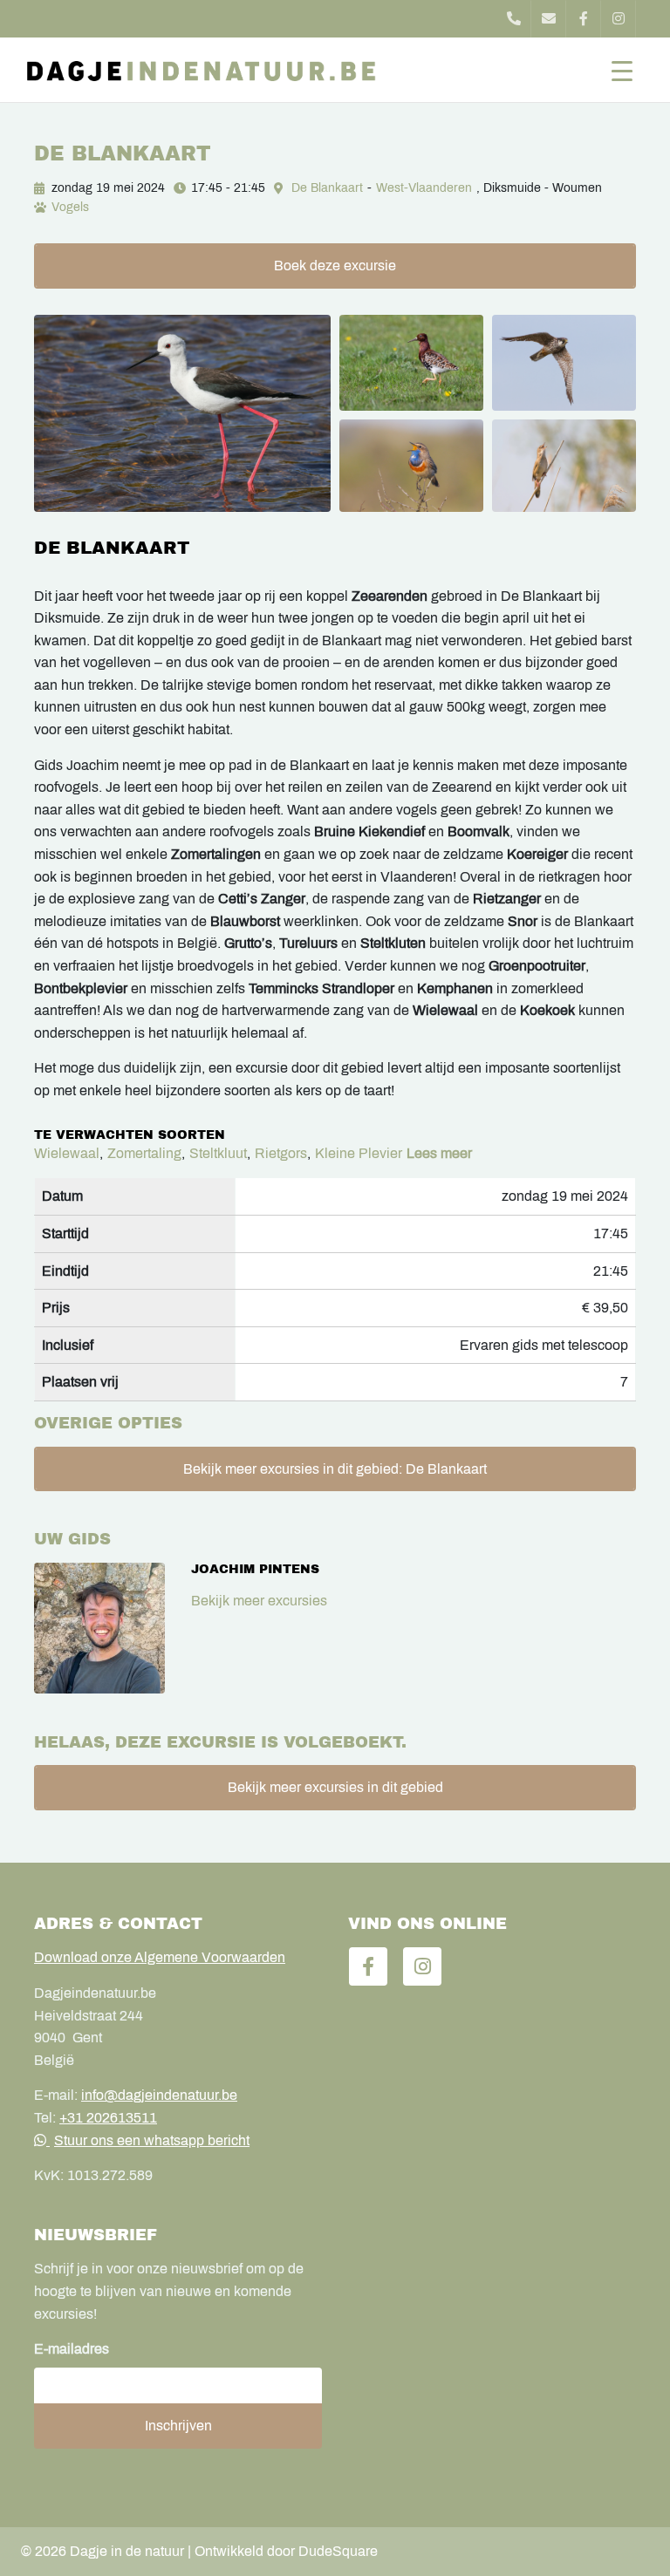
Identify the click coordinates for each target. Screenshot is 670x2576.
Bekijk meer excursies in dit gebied (335, 1787)
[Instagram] (619, 19)
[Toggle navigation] (622, 70)
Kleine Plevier (359, 1153)
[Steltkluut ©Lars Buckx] (182, 413)
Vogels (70, 207)
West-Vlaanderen (424, 188)
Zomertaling (144, 1153)
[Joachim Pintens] (99, 1628)
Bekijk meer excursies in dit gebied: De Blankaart (335, 1469)
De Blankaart (327, 188)
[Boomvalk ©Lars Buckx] (564, 363)
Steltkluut (218, 1153)
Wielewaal (67, 1153)
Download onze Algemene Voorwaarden (160, 1957)
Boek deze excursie (335, 266)
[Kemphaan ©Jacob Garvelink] (411, 363)
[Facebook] (584, 19)
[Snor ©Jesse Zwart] (564, 466)
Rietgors (281, 1153)
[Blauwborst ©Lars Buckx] (411, 466)
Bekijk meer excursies (259, 1601)
